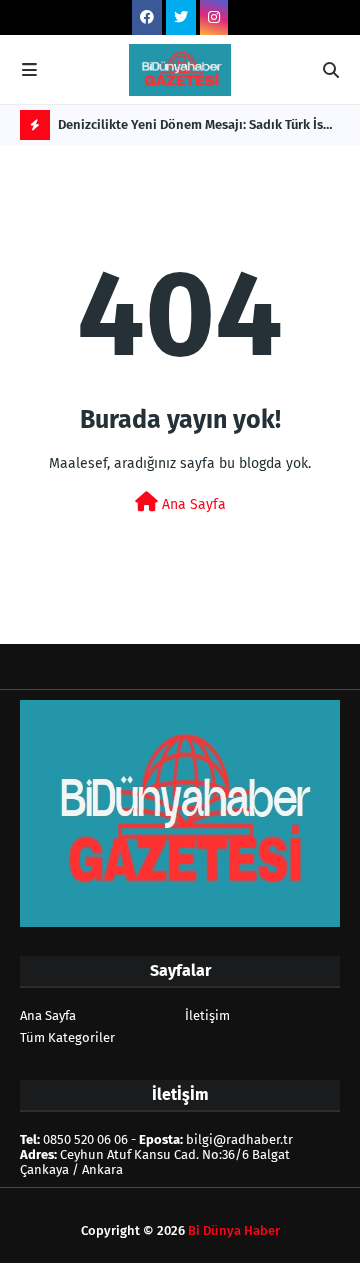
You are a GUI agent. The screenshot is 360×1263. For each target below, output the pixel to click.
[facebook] (147, 17)
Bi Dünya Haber (234, 1230)
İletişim (207, 1015)
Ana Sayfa (192, 504)
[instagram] (214, 17)
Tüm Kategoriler (67, 1037)
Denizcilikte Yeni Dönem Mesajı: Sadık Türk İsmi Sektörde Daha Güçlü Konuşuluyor (198, 128)
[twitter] (181, 17)
